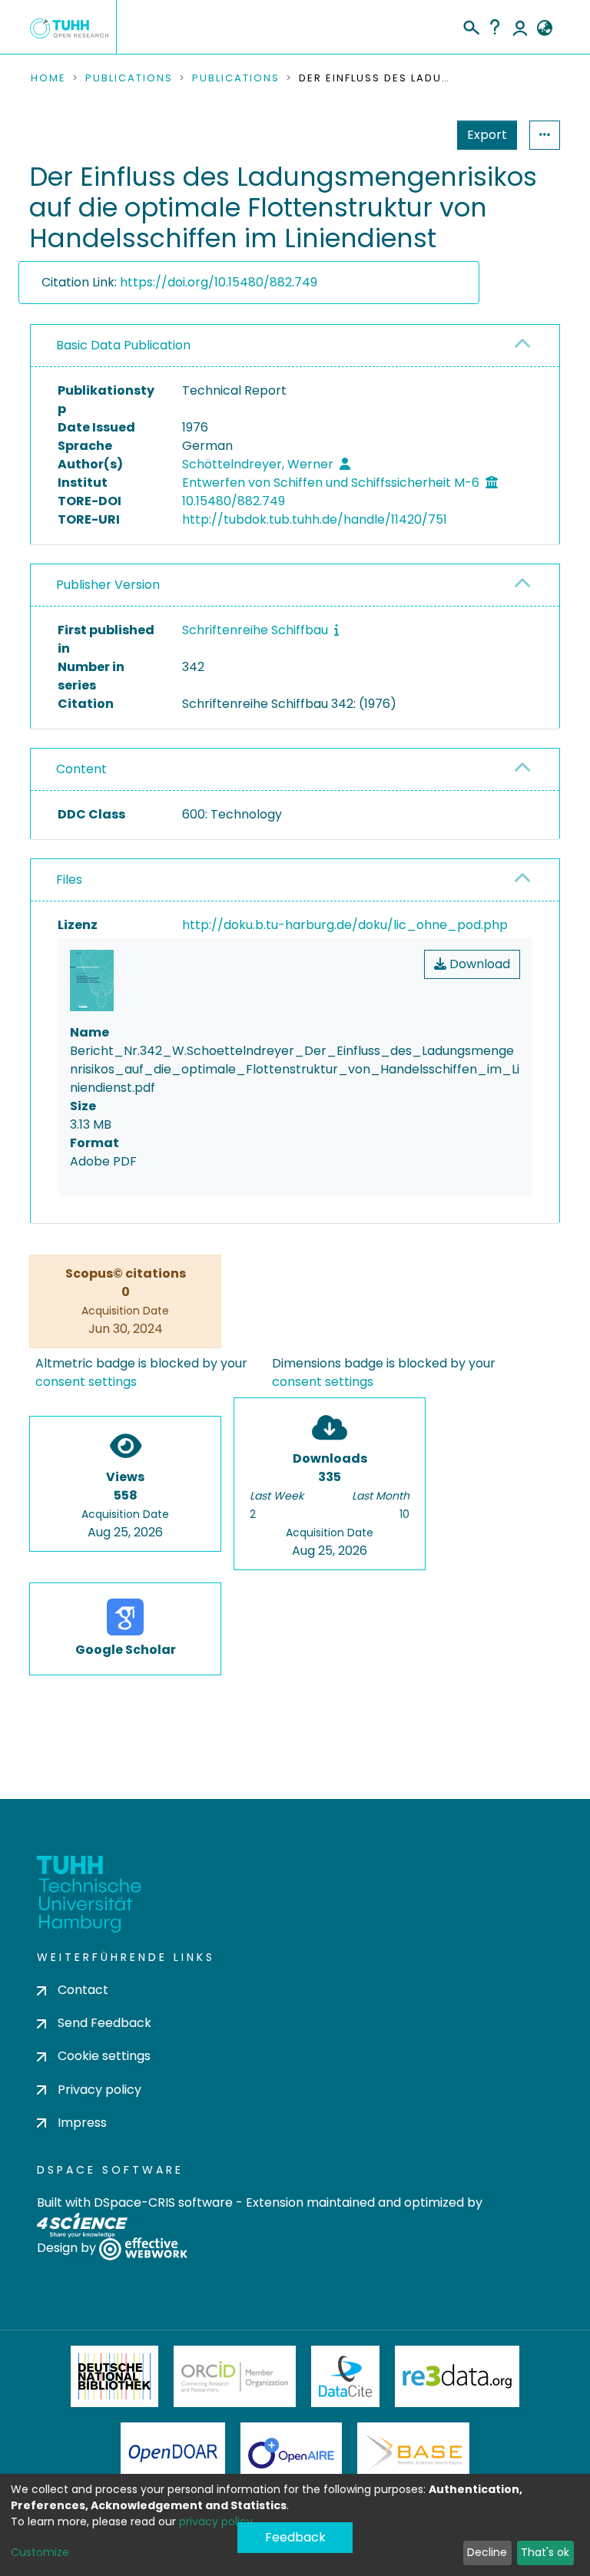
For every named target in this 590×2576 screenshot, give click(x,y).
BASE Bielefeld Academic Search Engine (413, 2453)
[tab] (295, 346)
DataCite (345, 2376)
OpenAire (291, 2453)
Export (487, 135)
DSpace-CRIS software (163, 2202)
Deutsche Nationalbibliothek (114, 2376)
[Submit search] (471, 25)
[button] (544, 28)
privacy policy (216, 2521)
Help (495, 27)
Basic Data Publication (123, 345)
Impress (82, 2123)
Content (81, 769)
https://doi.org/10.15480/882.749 (219, 282)
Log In (520, 27)
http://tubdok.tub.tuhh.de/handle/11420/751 (315, 519)
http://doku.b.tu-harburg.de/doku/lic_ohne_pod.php (345, 925)
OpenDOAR (173, 2453)
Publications (129, 78)
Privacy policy (99, 2090)
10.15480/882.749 (234, 501)
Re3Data (457, 2376)
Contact (83, 1990)
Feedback (295, 2537)
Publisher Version (108, 585)
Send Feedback (104, 2023)
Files (69, 880)
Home (48, 78)
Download (478, 964)
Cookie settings (104, 2056)
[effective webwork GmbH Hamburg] (143, 2248)
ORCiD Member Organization (235, 2376)
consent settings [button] (86, 1382)
